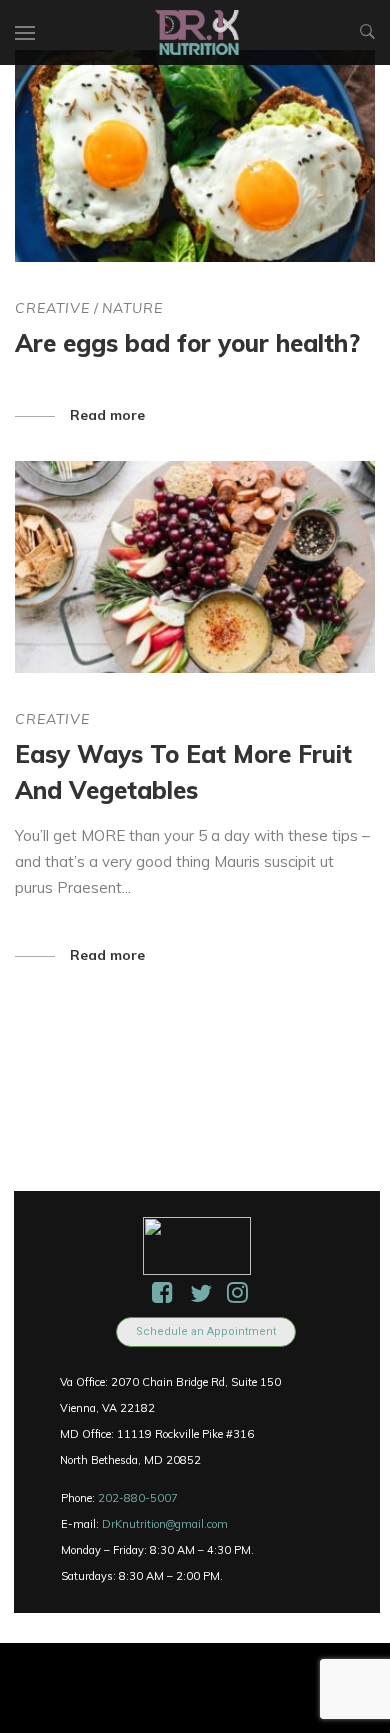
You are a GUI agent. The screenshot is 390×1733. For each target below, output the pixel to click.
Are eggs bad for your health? (187, 343)
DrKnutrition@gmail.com (165, 1524)
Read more (107, 415)
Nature (132, 308)
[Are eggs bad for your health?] (195, 156)
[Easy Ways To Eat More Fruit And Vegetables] (195, 567)
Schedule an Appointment (206, 1331)
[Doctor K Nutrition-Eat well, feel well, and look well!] (198, 32)
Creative (52, 308)
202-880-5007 (138, 1498)
